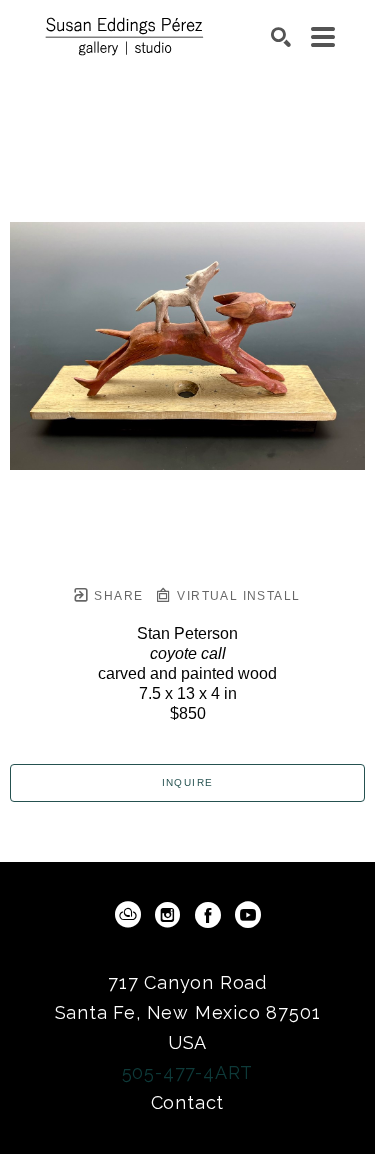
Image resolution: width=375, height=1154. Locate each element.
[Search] (281, 37)
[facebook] (208, 915)
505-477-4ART (188, 1072)
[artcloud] (128, 915)
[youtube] (248, 915)
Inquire (188, 782)
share (116, 596)
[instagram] (168, 915)
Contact (188, 1102)
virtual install (236, 596)
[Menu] (323, 37)
